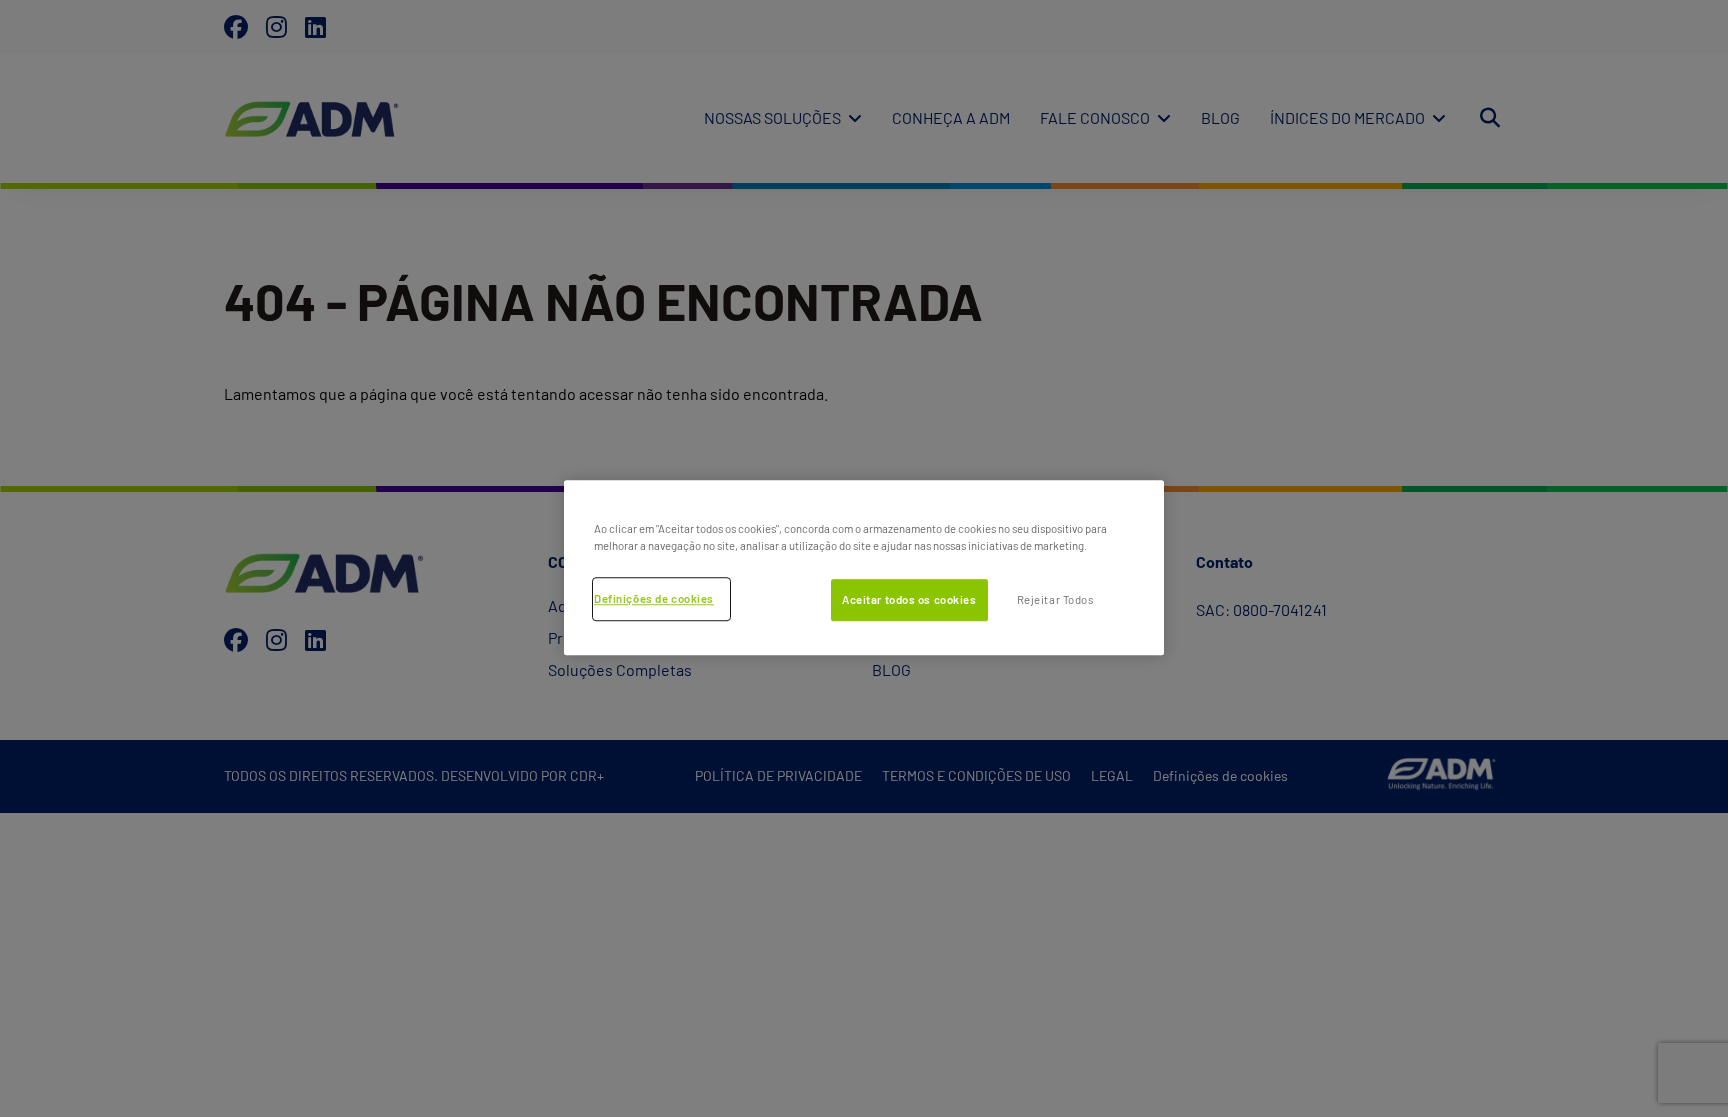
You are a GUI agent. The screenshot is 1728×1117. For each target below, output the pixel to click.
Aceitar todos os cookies (909, 599)
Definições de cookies (654, 598)
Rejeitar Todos (1055, 599)
